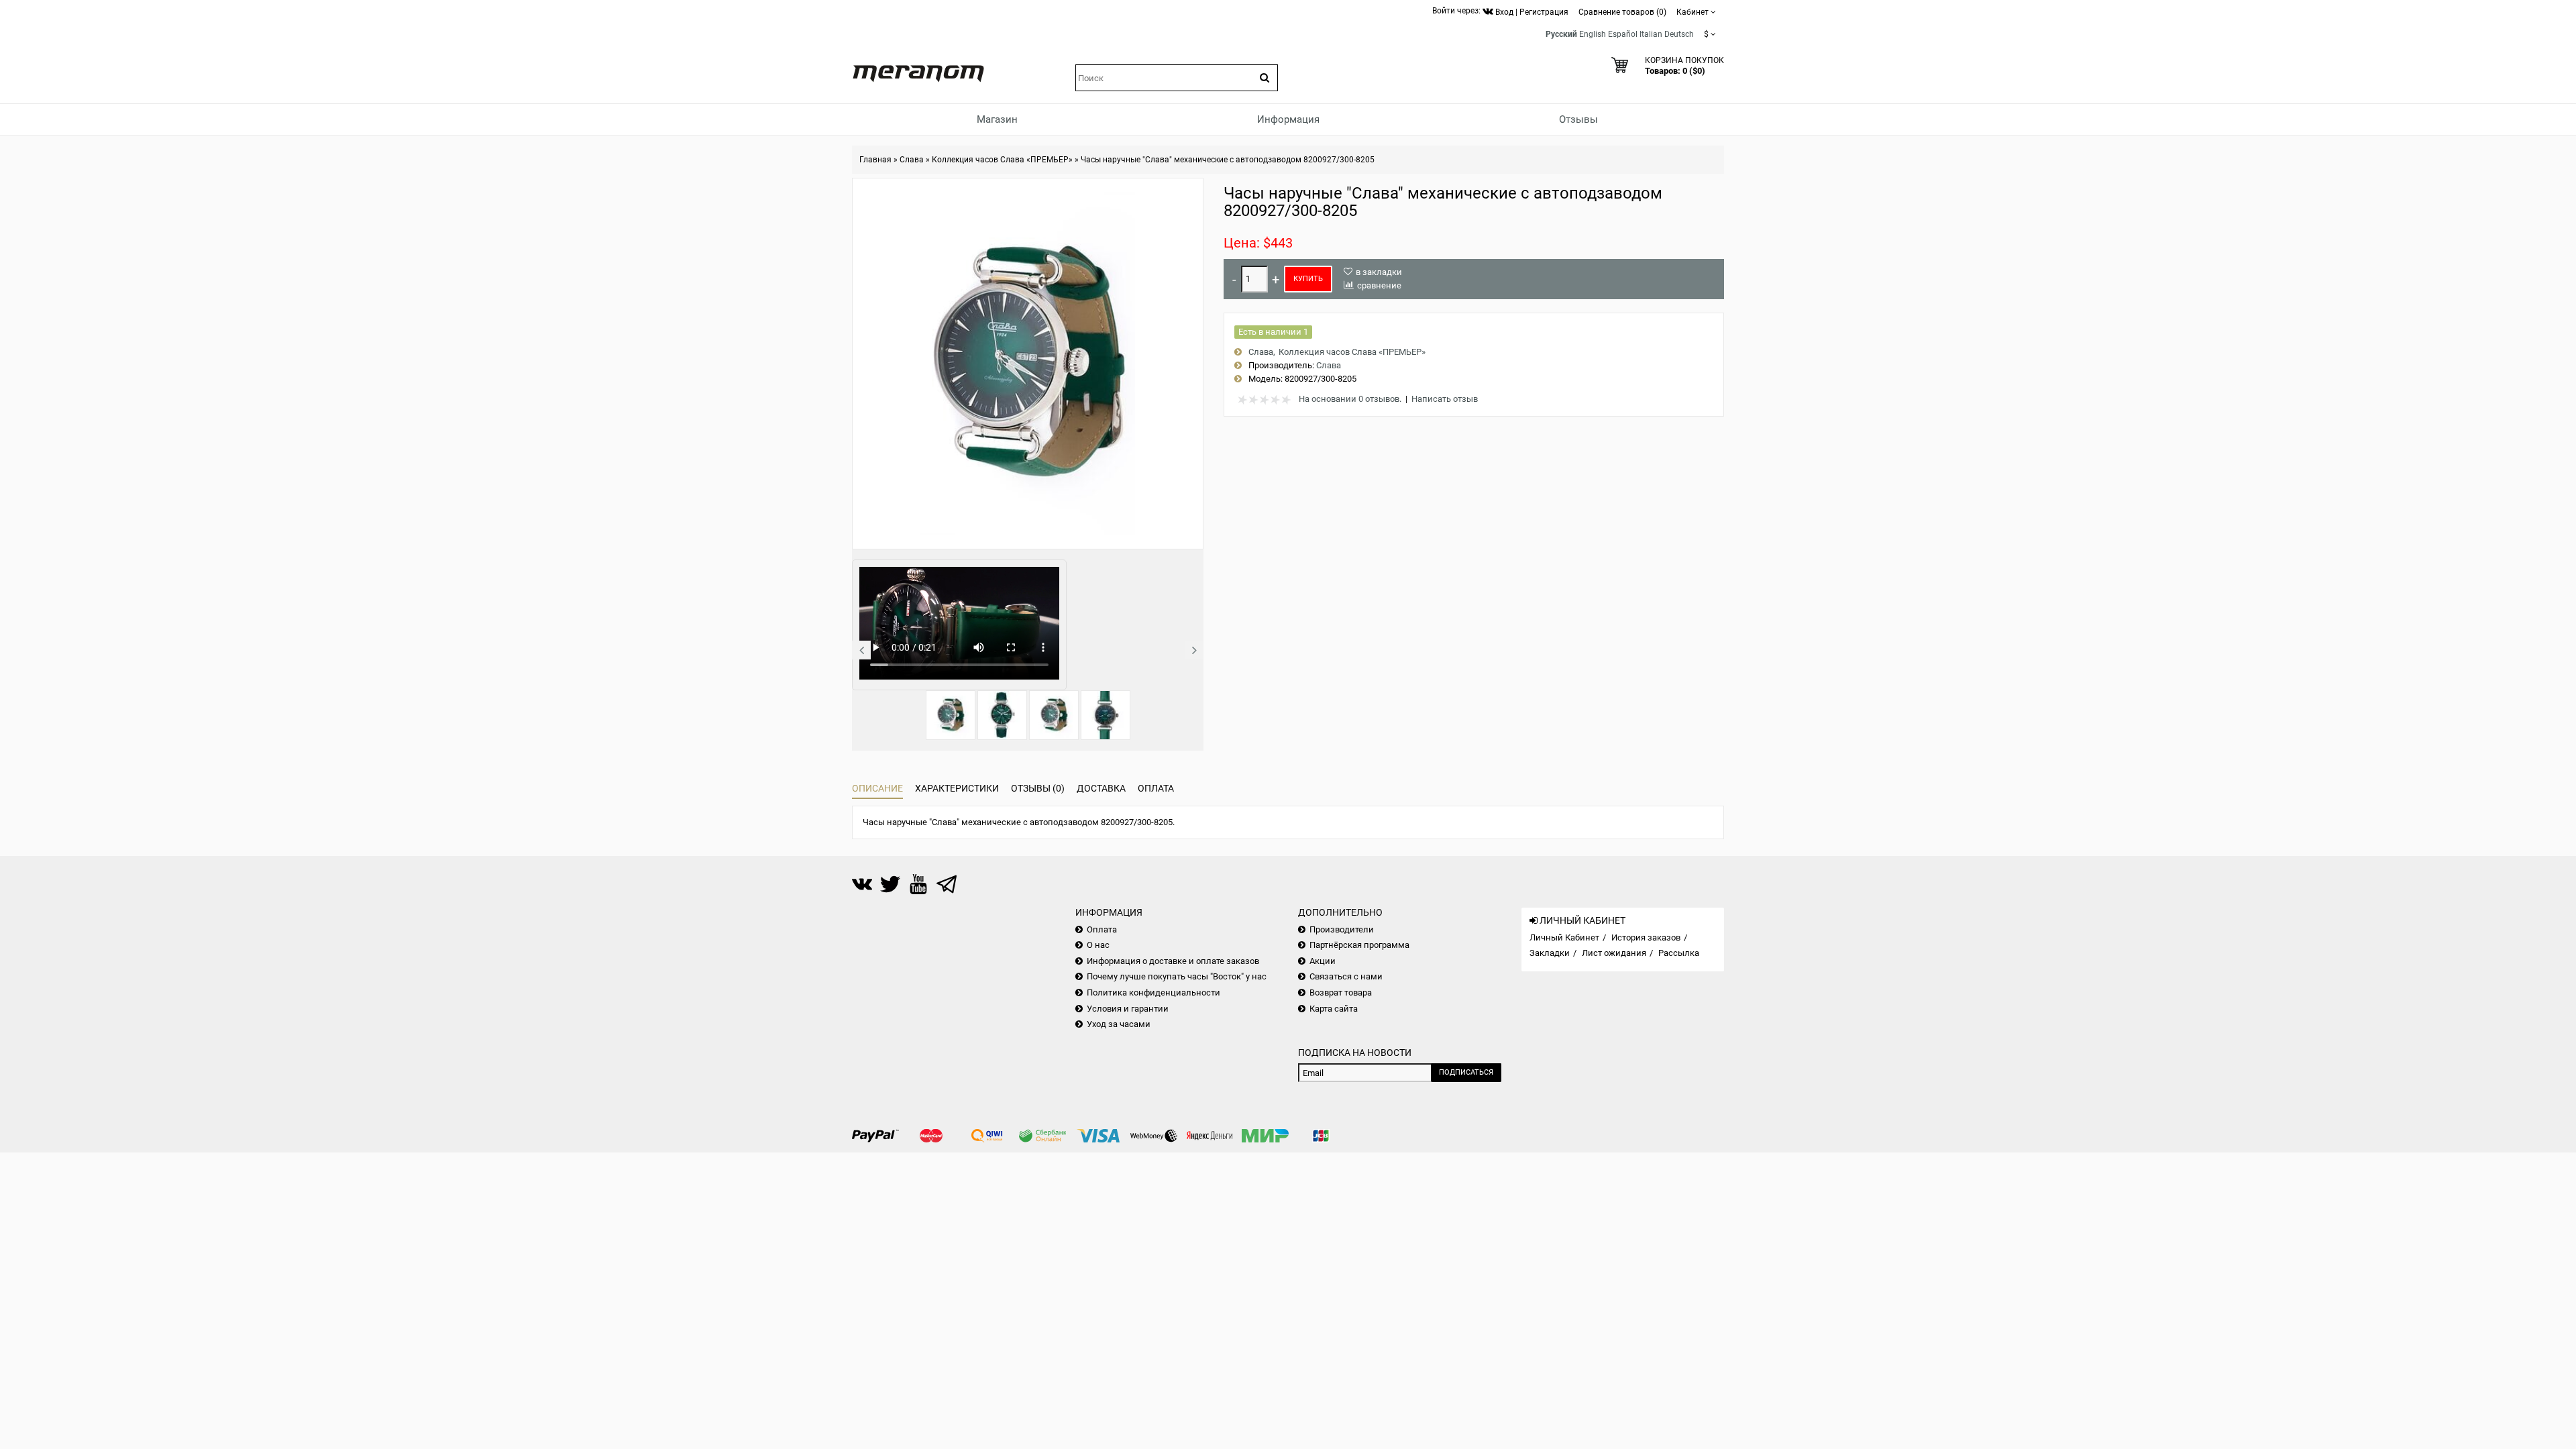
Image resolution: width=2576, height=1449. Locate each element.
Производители (1342, 929)
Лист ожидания (1614, 953)
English (1593, 34)
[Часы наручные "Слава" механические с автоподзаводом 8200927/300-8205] (951, 715)
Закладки (1550, 953)
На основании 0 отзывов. (1350, 399)
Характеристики (957, 788)
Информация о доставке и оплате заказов (1173, 961)
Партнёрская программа (1359, 945)
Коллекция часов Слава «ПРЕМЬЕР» (1002, 160)
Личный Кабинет (1564, 937)
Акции (1323, 961)
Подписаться (1466, 1072)
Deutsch (1679, 34)
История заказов (1646, 937)
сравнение (1379, 285)
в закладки (1379, 272)
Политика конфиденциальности (1153, 992)
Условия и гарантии (1128, 1009)
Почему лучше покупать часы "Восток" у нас (1177, 976)
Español (1623, 34)
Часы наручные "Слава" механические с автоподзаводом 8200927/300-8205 (1228, 160)
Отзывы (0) (1038, 788)
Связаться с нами (1346, 976)
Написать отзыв (1445, 399)
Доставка (1101, 788)
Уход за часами (1119, 1024)
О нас (1098, 945)
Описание (877, 788)
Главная (875, 160)
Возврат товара (1341, 992)
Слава (912, 160)
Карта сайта (1334, 1009)
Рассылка (1679, 953)
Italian (1651, 34)
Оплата (1156, 788)
